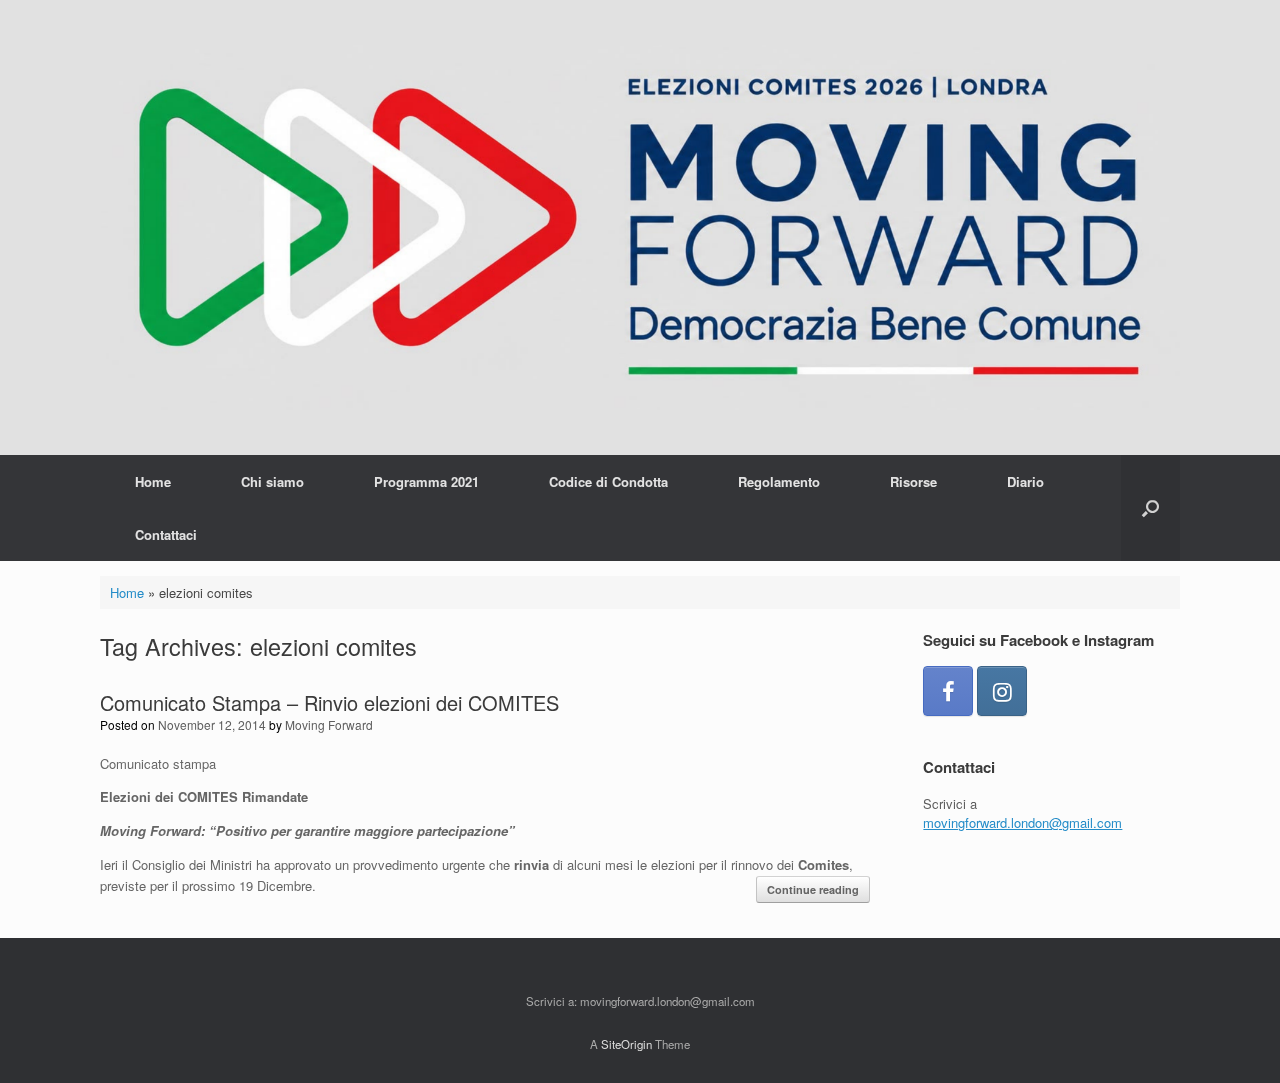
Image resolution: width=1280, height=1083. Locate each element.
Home (153, 481)
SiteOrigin (626, 1044)
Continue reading (813, 889)
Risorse (913, 481)
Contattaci (166, 534)
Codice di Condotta (608, 481)
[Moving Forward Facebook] (948, 691)
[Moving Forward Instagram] (1002, 691)
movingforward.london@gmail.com (1022, 822)
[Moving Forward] (640, 227)
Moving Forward (329, 724)
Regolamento (779, 481)
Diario (1025, 481)
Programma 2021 (426, 481)
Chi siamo (272, 481)
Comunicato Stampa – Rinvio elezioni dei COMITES (329, 702)
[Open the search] (1150, 508)
